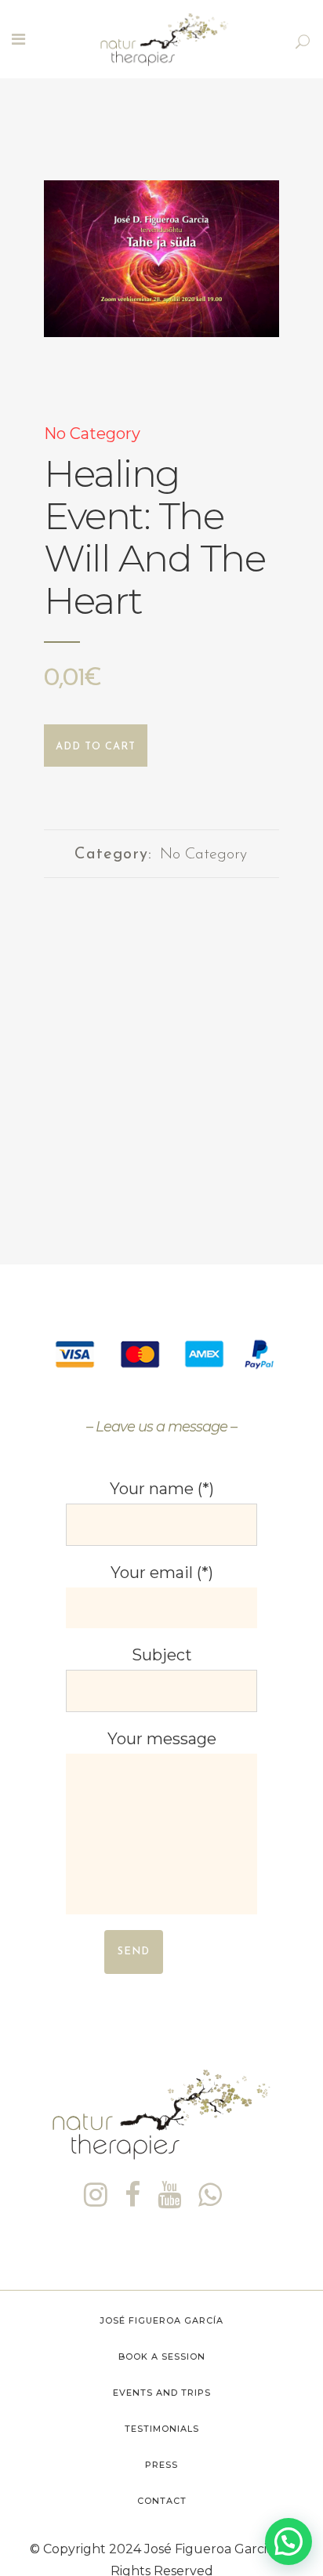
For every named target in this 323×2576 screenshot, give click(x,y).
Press (161, 2465)
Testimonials (162, 2429)
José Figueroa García (161, 2320)
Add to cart (96, 747)
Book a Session (162, 2356)
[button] (289, 2542)
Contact (162, 2501)
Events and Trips (162, 2393)
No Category (92, 434)
